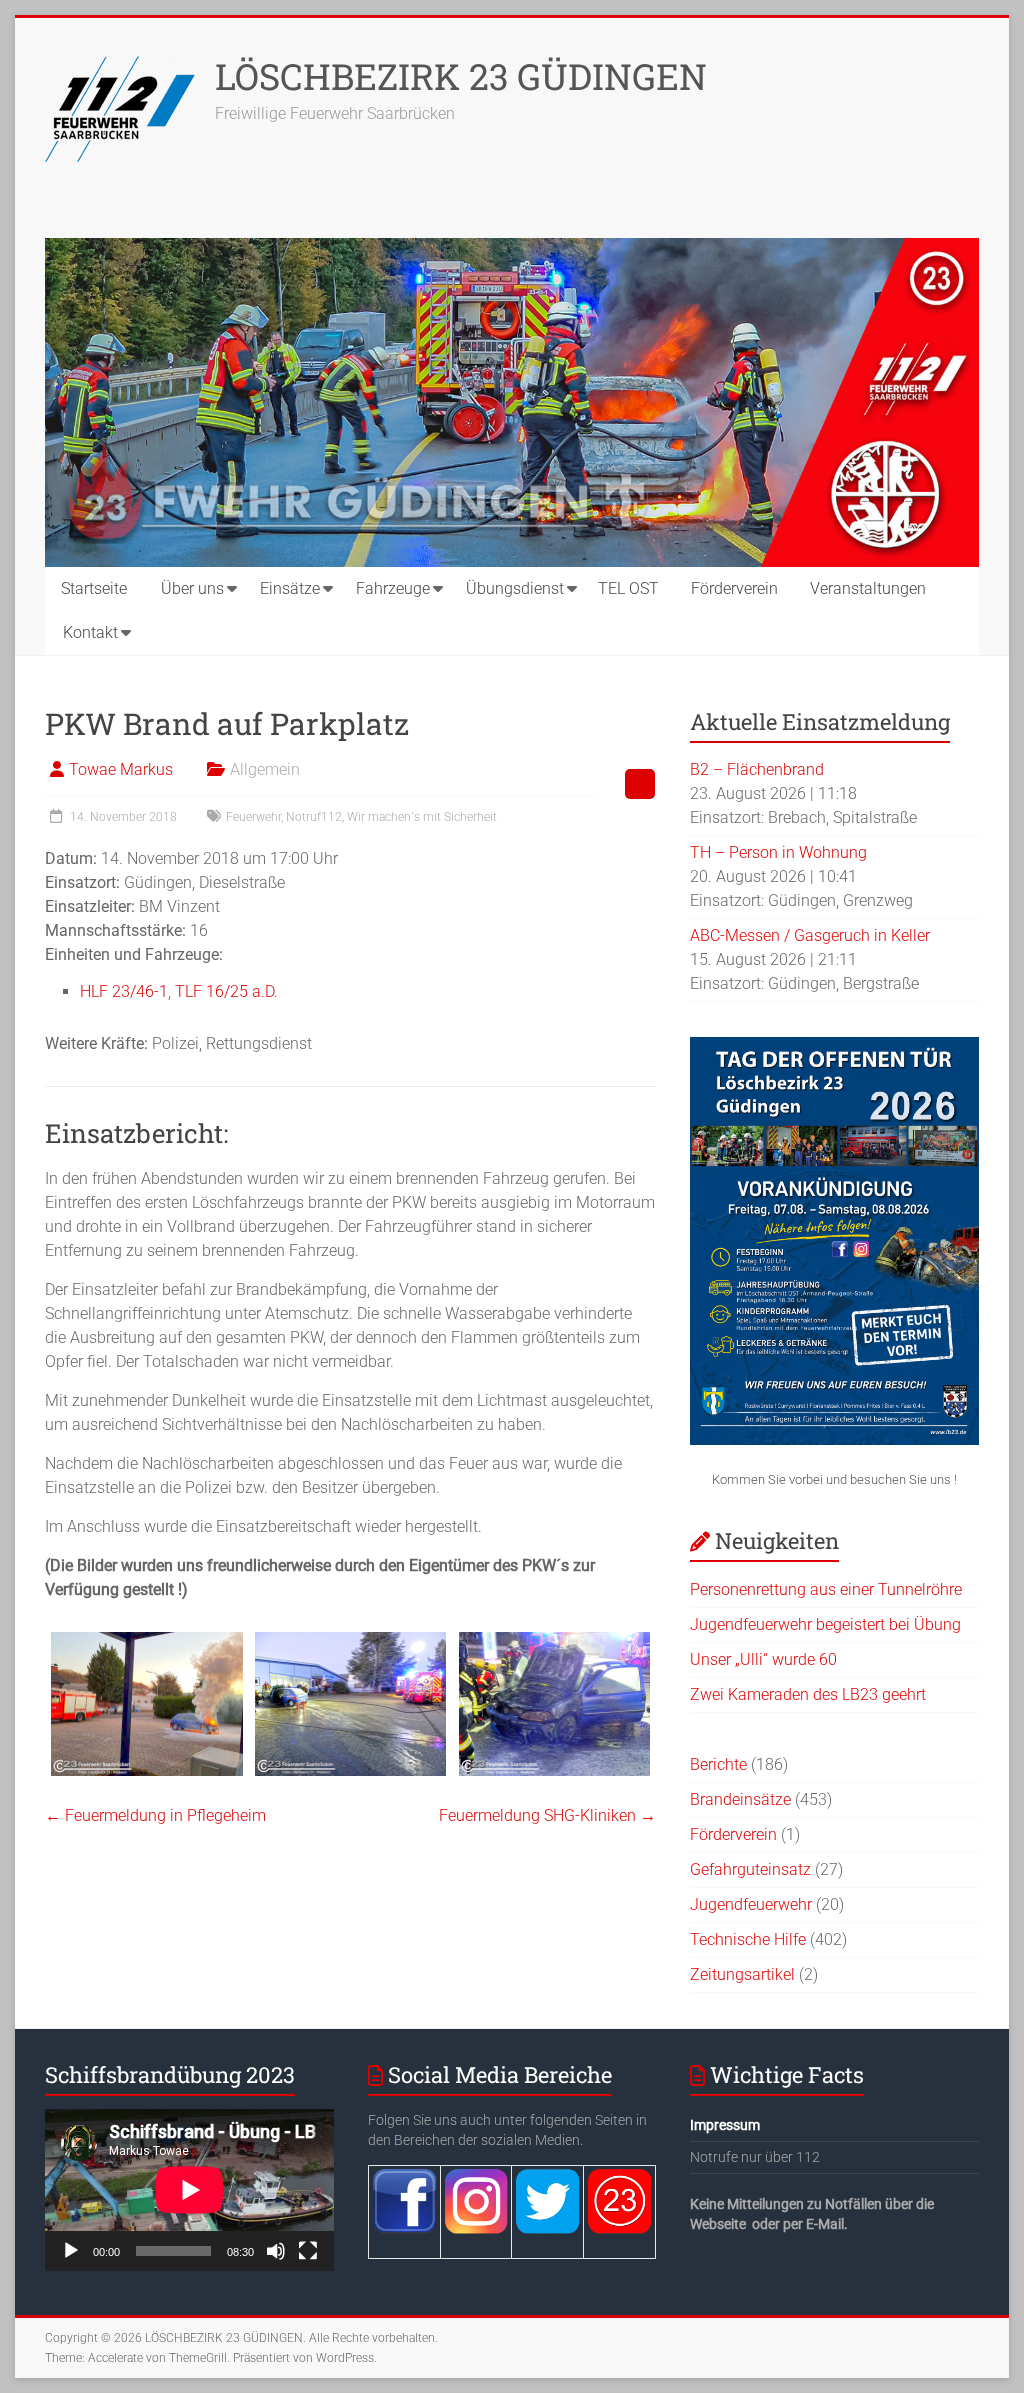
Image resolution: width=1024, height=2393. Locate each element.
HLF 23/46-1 (124, 991)
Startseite (94, 588)
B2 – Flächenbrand (757, 769)
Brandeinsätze (740, 1799)
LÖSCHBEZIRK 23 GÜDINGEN (461, 76)
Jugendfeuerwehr (751, 1904)
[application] (189, 2190)
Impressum (725, 2125)
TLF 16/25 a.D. (226, 991)
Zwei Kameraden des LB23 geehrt (808, 1694)
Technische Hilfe (748, 1939)
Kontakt (90, 632)
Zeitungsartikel (742, 1974)
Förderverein (734, 588)
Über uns (192, 588)
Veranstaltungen (868, 588)
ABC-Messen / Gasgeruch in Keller (810, 935)
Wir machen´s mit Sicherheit (422, 817)
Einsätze (290, 588)
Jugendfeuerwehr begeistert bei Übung (825, 1624)
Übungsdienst (515, 588)
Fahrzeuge (393, 588)
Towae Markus (121, 769)
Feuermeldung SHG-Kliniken (547, 1815)
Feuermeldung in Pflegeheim (155, 1815)
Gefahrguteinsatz (750, 1869)
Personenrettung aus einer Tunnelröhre (826, 1589)
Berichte (718, 1764)
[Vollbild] (308, 2251)
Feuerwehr (253, 817)
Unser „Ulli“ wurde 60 (763, 1659)
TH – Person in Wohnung (778, 852)
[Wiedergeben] (71, 2251)
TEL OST (628, 588)
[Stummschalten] (276, 2251)
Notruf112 (314, 817)
